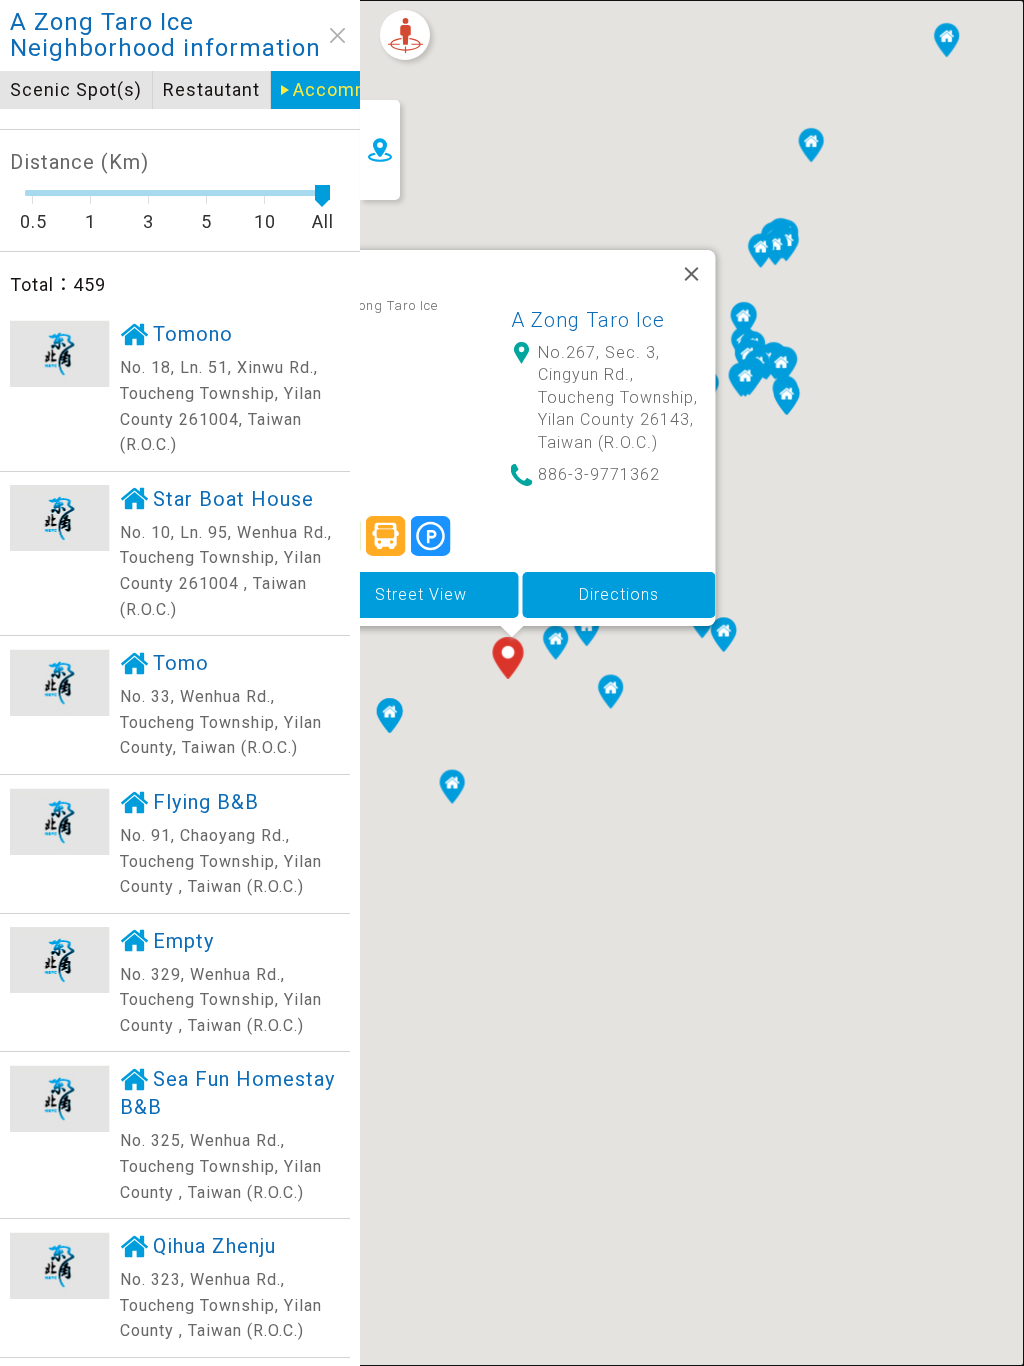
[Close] (692, 274)
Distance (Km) (79, 162)
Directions (619, 594)
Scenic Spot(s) (76, 89)
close (337, 35)
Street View (421, 594)
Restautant (211, 89)
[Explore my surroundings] (405, 35)
